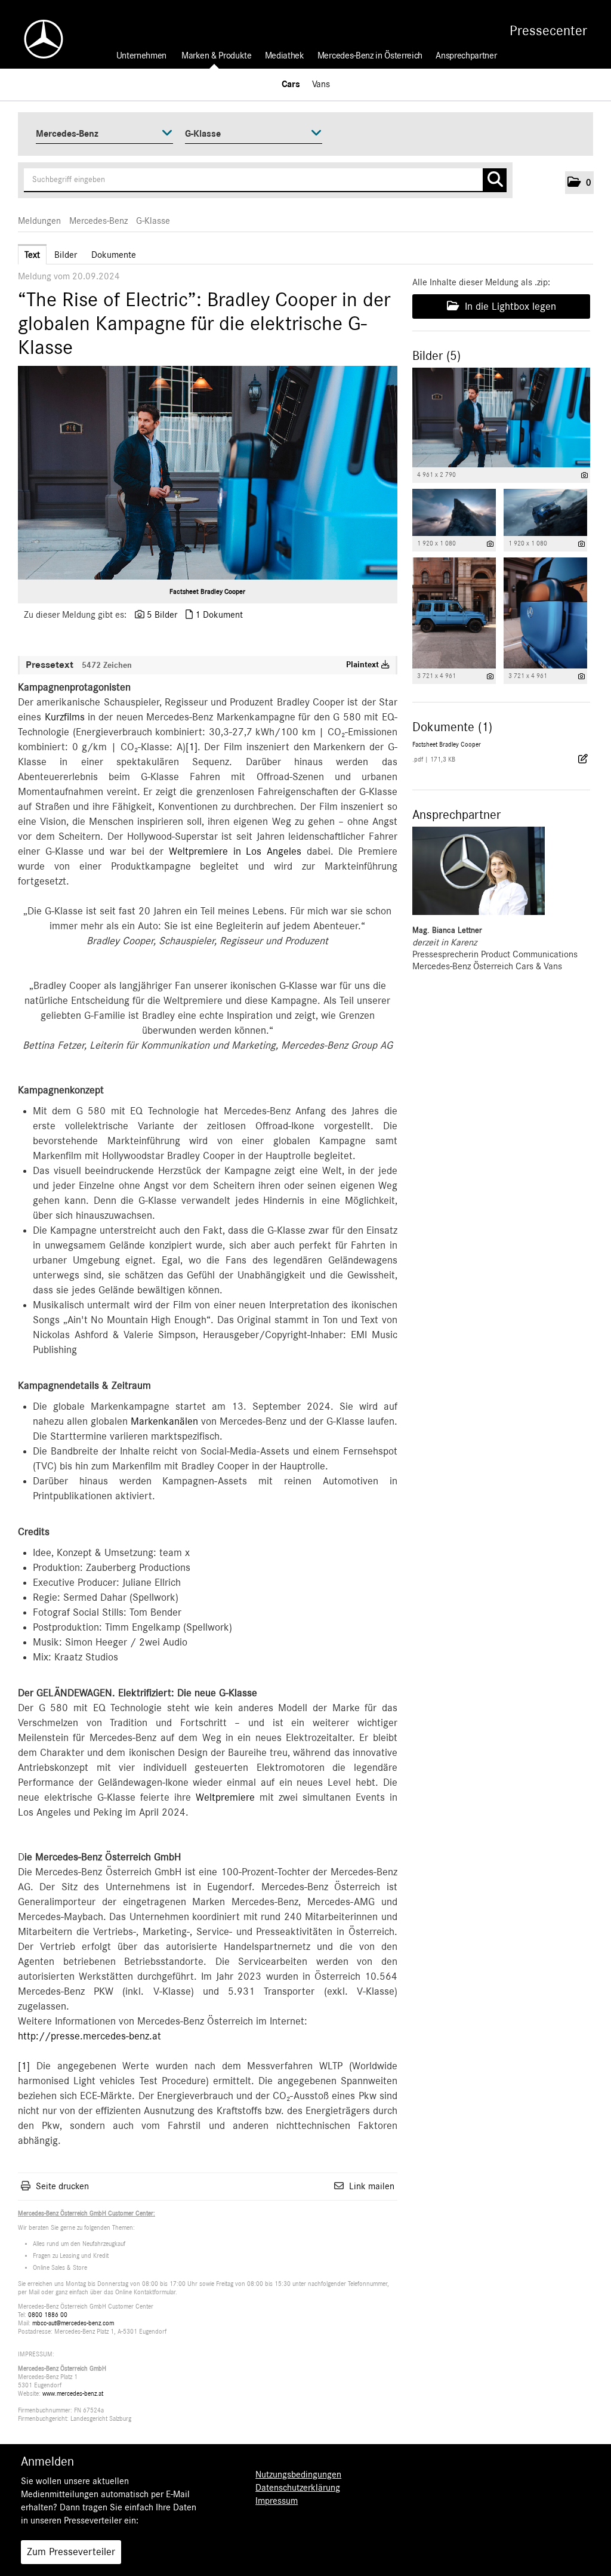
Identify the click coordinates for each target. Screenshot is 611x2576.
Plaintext (364, 665)
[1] (192, 747)
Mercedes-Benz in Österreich (370, 56)
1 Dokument (219, 615)
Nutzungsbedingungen (298, 2475)
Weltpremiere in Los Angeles (235, 852)
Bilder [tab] (66, 255)
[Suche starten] (495, 180)
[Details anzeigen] (584, 475)
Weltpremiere (225, 1798)
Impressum (277, 2501)
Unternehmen (141, 56)
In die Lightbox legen (509, 307)
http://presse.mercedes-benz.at (90, 2036)
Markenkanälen (164, 1422)
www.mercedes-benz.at (73, 2394)
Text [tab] (32, 255)
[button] (579, 183)
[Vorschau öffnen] (208, 473)
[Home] (38, 39)
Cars (291, 84)
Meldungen (39, 221)
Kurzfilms (65, 717)
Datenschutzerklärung (298, 2488)
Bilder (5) (436, 356)
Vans (321, 84)
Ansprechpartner (466, 56)
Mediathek (285, 56)
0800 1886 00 (48, 2315)
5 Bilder (162, 615)
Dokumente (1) (452, 727)
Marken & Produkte (217, 56)
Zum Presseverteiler (71, 2552)
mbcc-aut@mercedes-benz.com (73, 2323)
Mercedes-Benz (98, 221)
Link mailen (372, 2186)
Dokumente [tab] (114, 255)
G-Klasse (153, 221)
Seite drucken (62, 2186)
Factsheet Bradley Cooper (207, 591)
